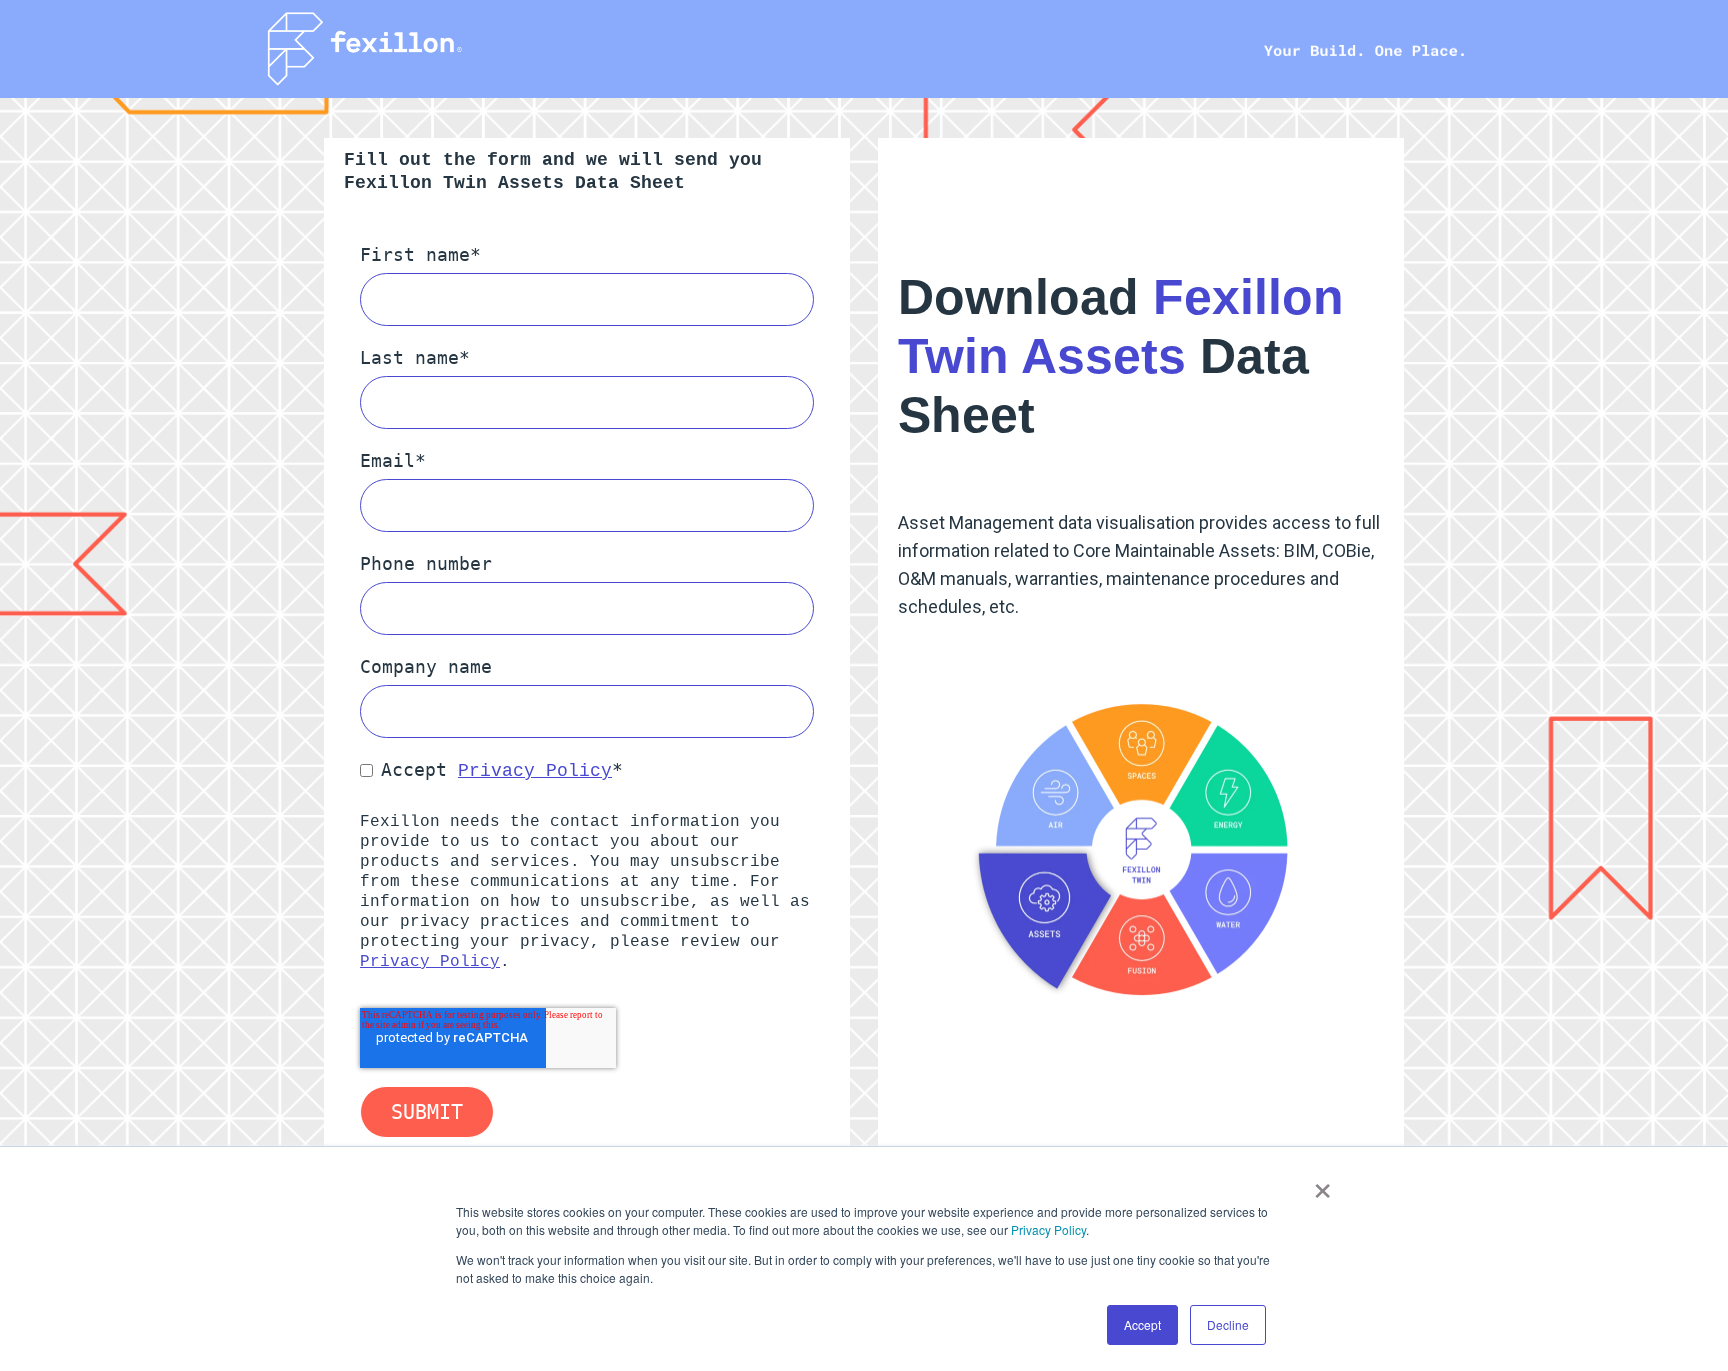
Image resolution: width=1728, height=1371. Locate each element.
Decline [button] (1228, 1324)
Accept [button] (1142, 1324)
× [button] (1322, 1184)
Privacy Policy (1048, 1229)
